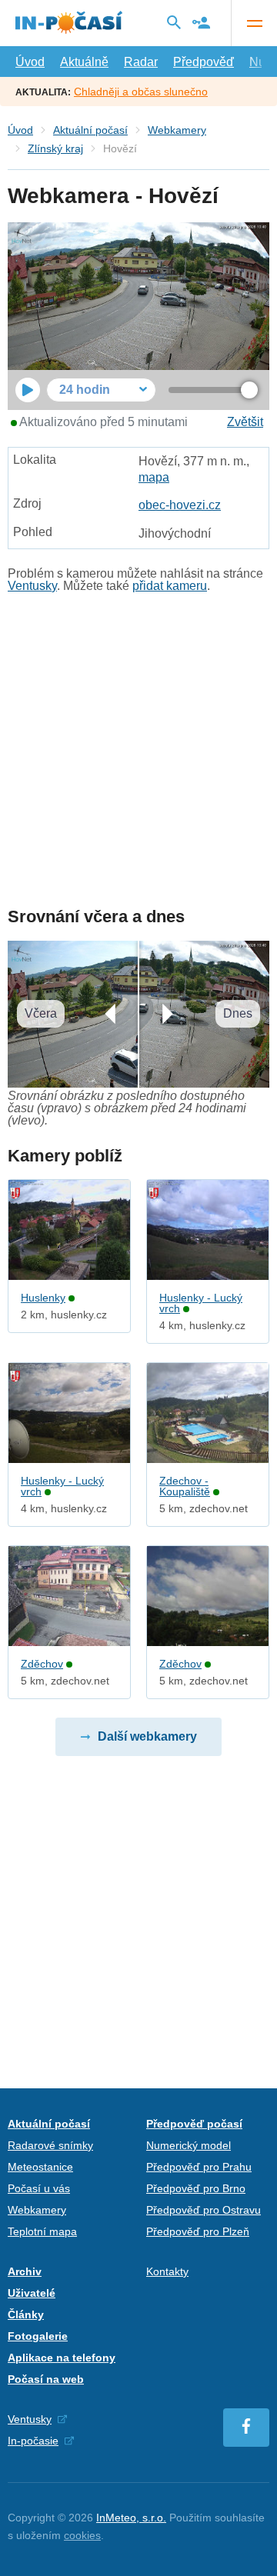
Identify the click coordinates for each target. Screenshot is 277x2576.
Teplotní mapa (42, 2231)
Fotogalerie (38, 2336)
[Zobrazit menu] (254, 23)
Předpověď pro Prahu (199, 2167)
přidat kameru (170, 586)
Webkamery (177, 130)
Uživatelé (32, 2293)
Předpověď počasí (194, 2124)
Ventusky (32, 586)
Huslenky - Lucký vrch (201, 1303)
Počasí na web (46, 2379)
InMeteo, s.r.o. (131, 2518)
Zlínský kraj (55, 148)
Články (26, 2314)
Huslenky (43, 1298)
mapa (154, 477)
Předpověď (204, 62)
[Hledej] (174, 22)
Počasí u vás (39, 2188)
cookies (82, 2535)
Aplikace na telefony (62, 2358)
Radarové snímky (50, 2145)
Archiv (25, 2271)
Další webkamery (147, 1736)
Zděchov (42, 1664)
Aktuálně (84, 62)
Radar (141, 62)
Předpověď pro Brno (196, 2188)
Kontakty (167, 2271)
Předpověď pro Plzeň (198, 2231)
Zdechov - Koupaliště (185, 1486)
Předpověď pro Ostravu (204, 2210)
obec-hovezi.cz (180, 505)
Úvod (30, 62)
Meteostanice (40, 2167)
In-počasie (33, 2441)
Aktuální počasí (90, 130)
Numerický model (189, 2145)
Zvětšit (245, 422)
